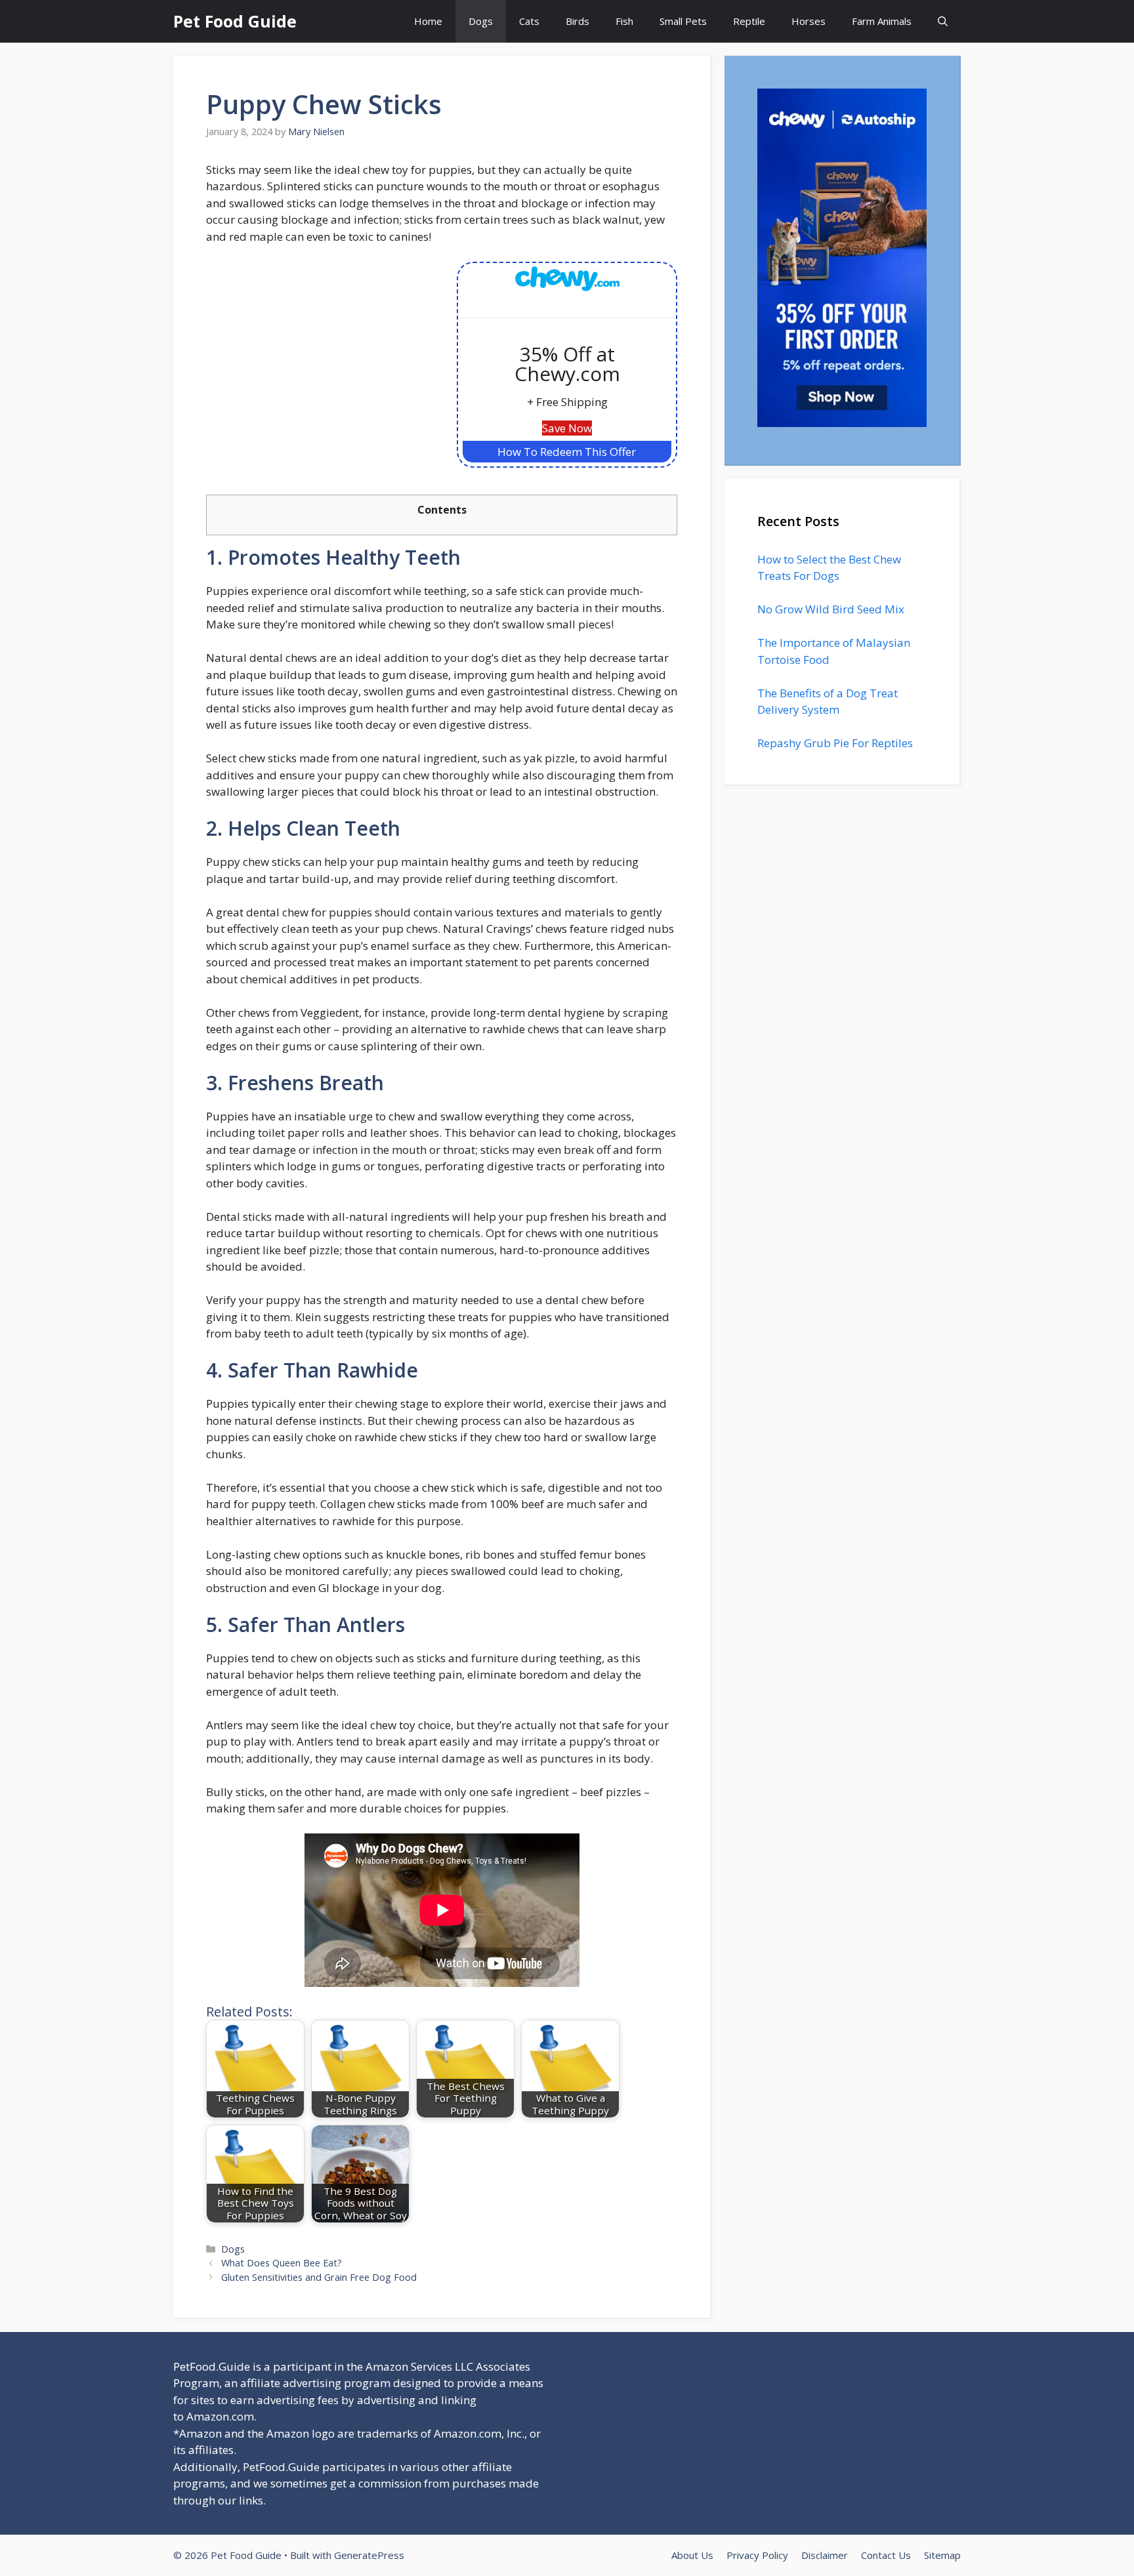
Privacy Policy (757, 2555)
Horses (808, 21)
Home (428, 21)
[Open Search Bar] (943, 21)
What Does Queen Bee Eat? (282, 2263)
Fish (624, 21)
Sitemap (942, 2555)
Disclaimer (825, 2555)
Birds (577, 21)
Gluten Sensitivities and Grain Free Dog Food (319, 2277)
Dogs (481, 21)
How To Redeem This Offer (567, 452)
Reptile (749, 21)
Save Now (567, 428)
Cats (529, 21)
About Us (692, 2555)
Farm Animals (882, 21)
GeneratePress (369, 2555)
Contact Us (886, 2555)
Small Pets (683, 21)
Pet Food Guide (235, 21)
